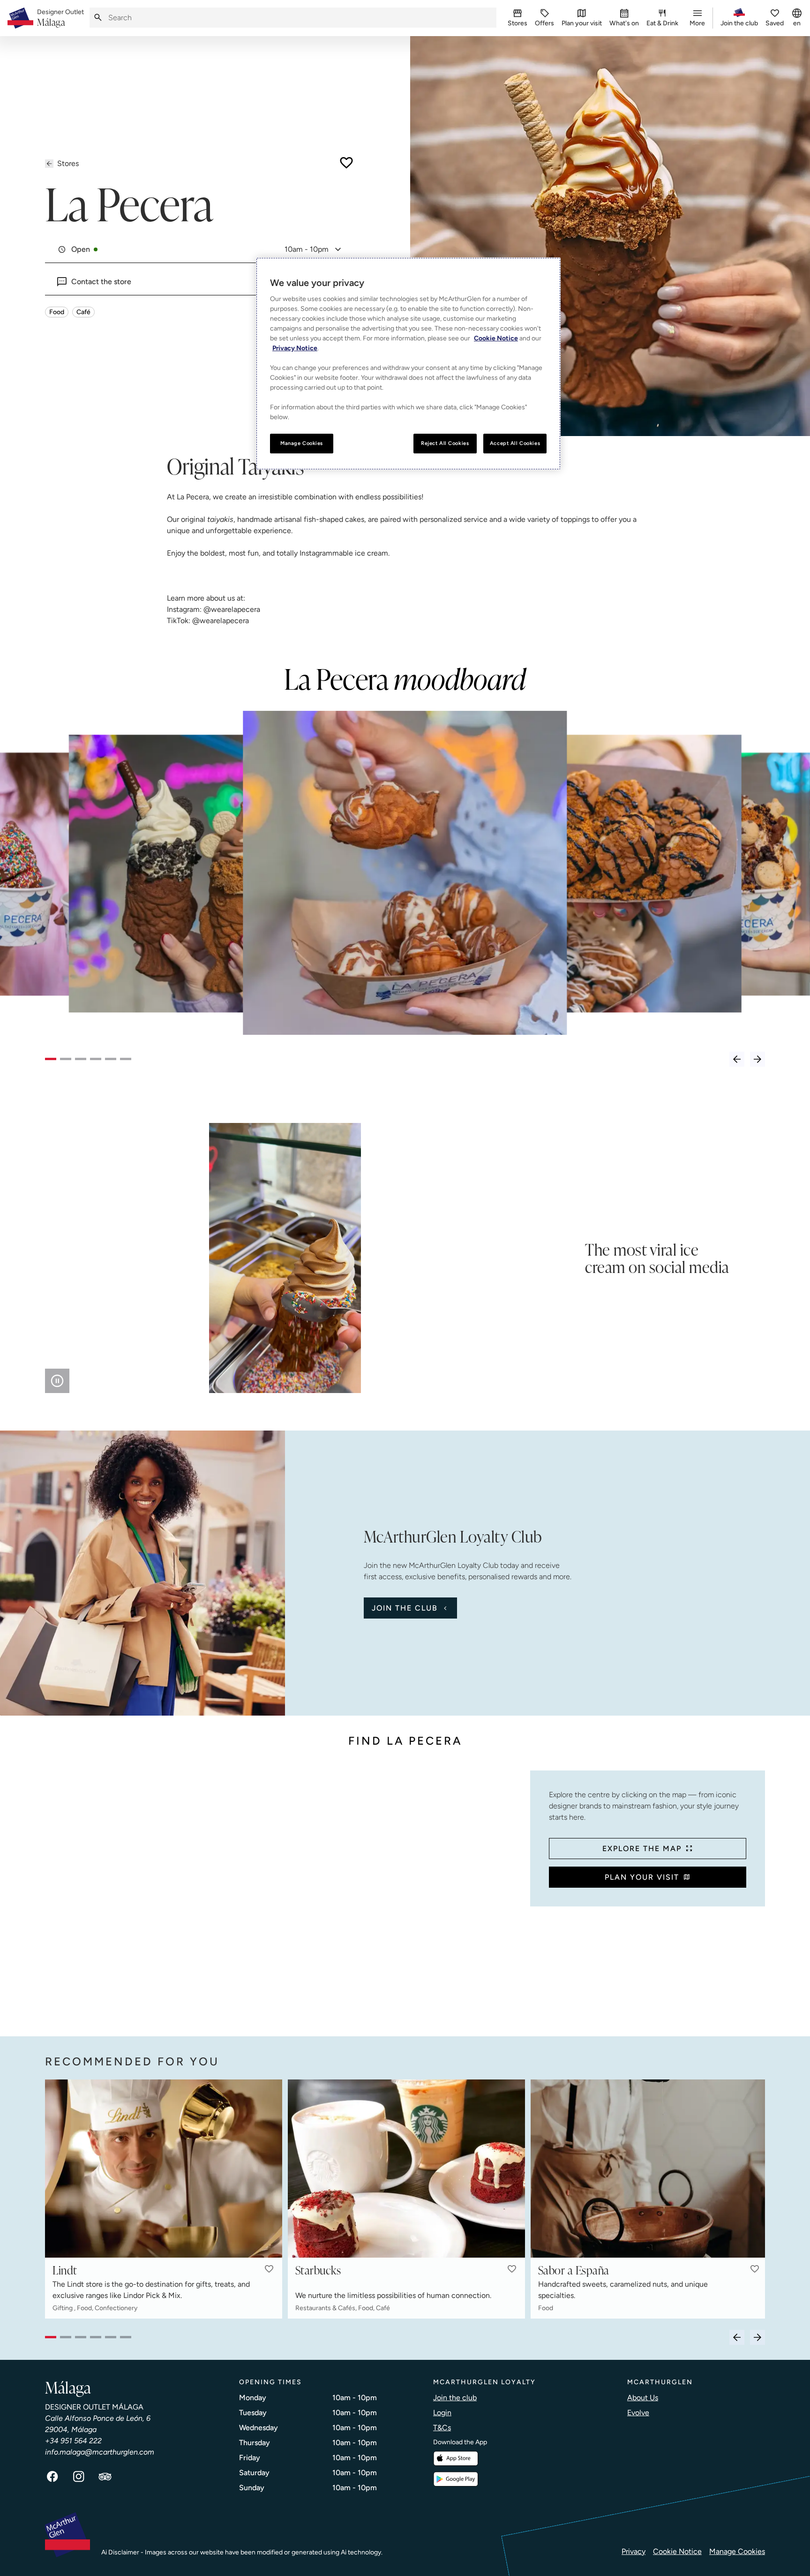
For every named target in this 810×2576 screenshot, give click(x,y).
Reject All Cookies (445, 443)
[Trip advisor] (105, 2477)
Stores (68, 163)
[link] (60, 18)
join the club (405, 1608)
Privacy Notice (295, 348)
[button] (269, 2269)
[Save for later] (346, 163)
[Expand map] (284, 1894)
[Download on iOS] (456, 2459)
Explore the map (642, 1849)
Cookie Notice (677, 2551)
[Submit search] (98, 18)
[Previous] (737, 1059)
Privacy (634, 2551)
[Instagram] (79, 2477)
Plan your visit (642, 1877)
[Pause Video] (57, 1381)
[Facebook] (52, 2477)
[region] (408, 364)
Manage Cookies (737, 2551)
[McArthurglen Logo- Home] (20, 18)
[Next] (757, 1059)
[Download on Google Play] (456, 2479)
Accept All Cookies (515, 443)
